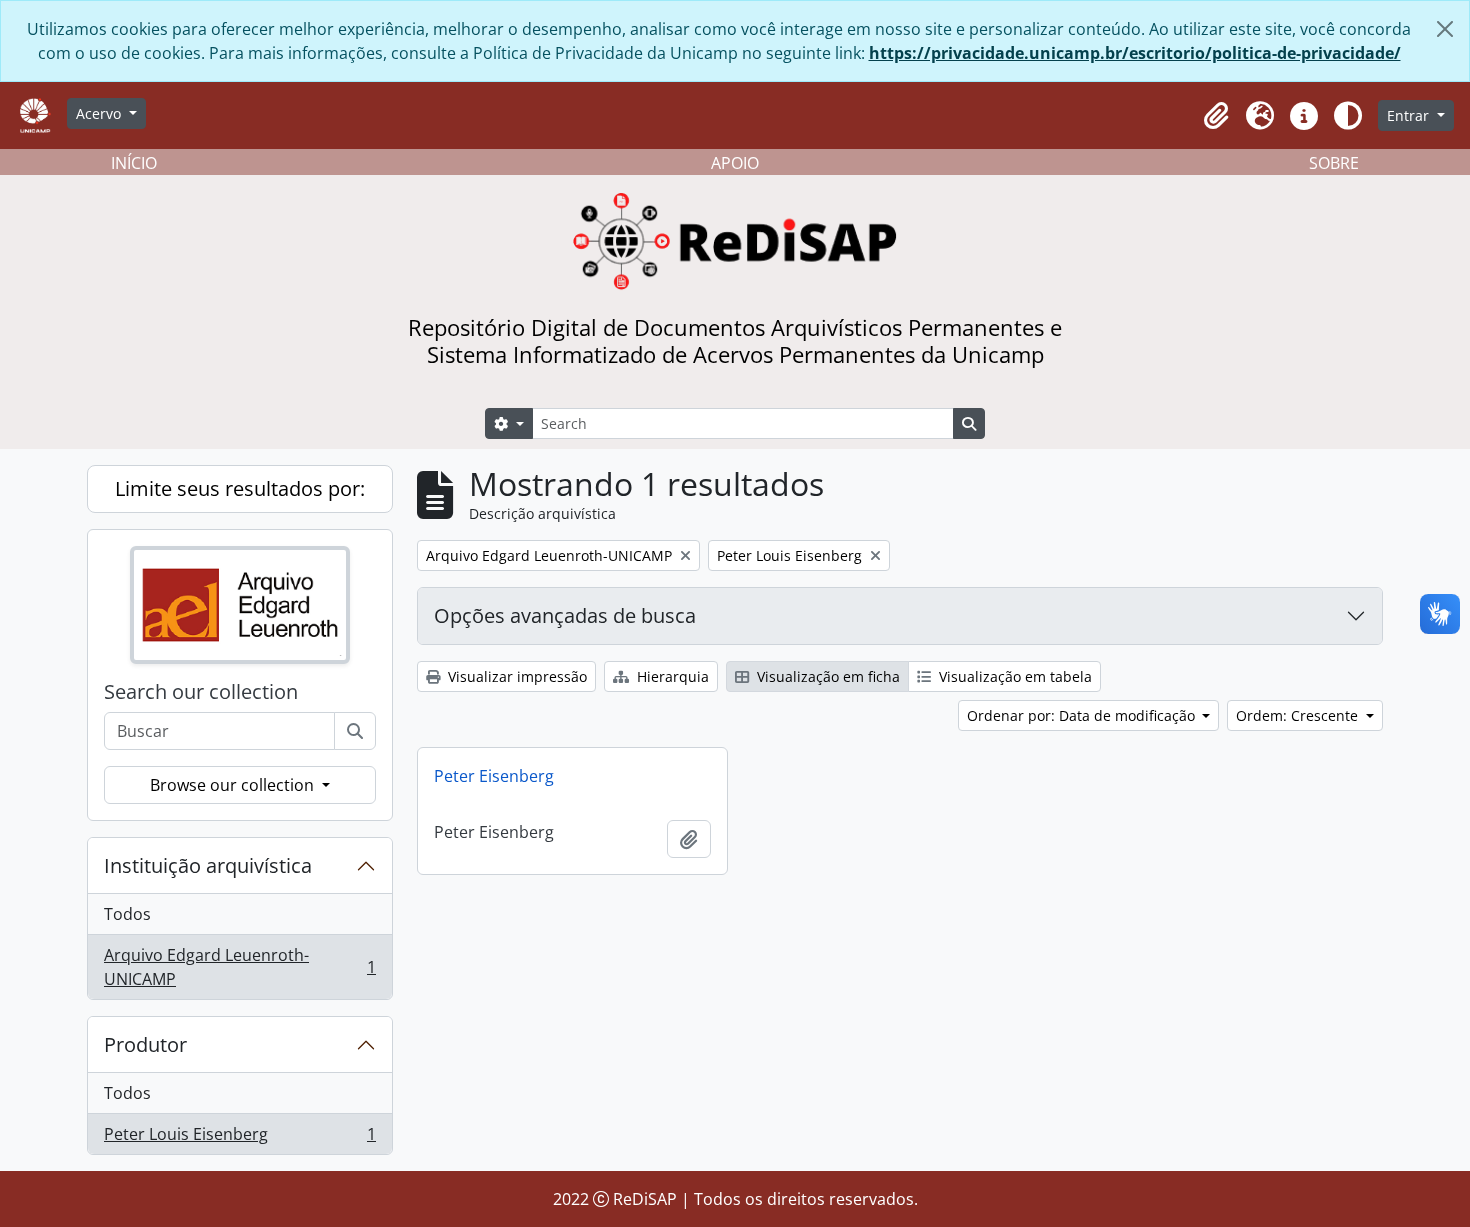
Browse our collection (234, 785)
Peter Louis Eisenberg (239, 1138)
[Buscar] (355, 731)
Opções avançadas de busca (565, 615)
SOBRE (1334, 163)
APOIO (735, 163)
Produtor (145, 1044)
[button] (1216, 116)
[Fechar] (1445, 29)
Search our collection (201, 692)
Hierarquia (671, 676)
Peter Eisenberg (494, 776)
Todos (127, 914)
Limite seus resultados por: (240, 488)
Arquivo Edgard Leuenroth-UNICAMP (239, 967)
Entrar (1410, 115)
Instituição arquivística (208, 865)
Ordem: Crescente (1299, 715)
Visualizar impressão (515, 676)
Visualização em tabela (1013, 676)
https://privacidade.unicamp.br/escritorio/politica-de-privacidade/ (1135, 53)
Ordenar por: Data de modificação (1083, 715)
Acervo (100, 113)
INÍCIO (134, 163)
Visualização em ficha (826, 676)
